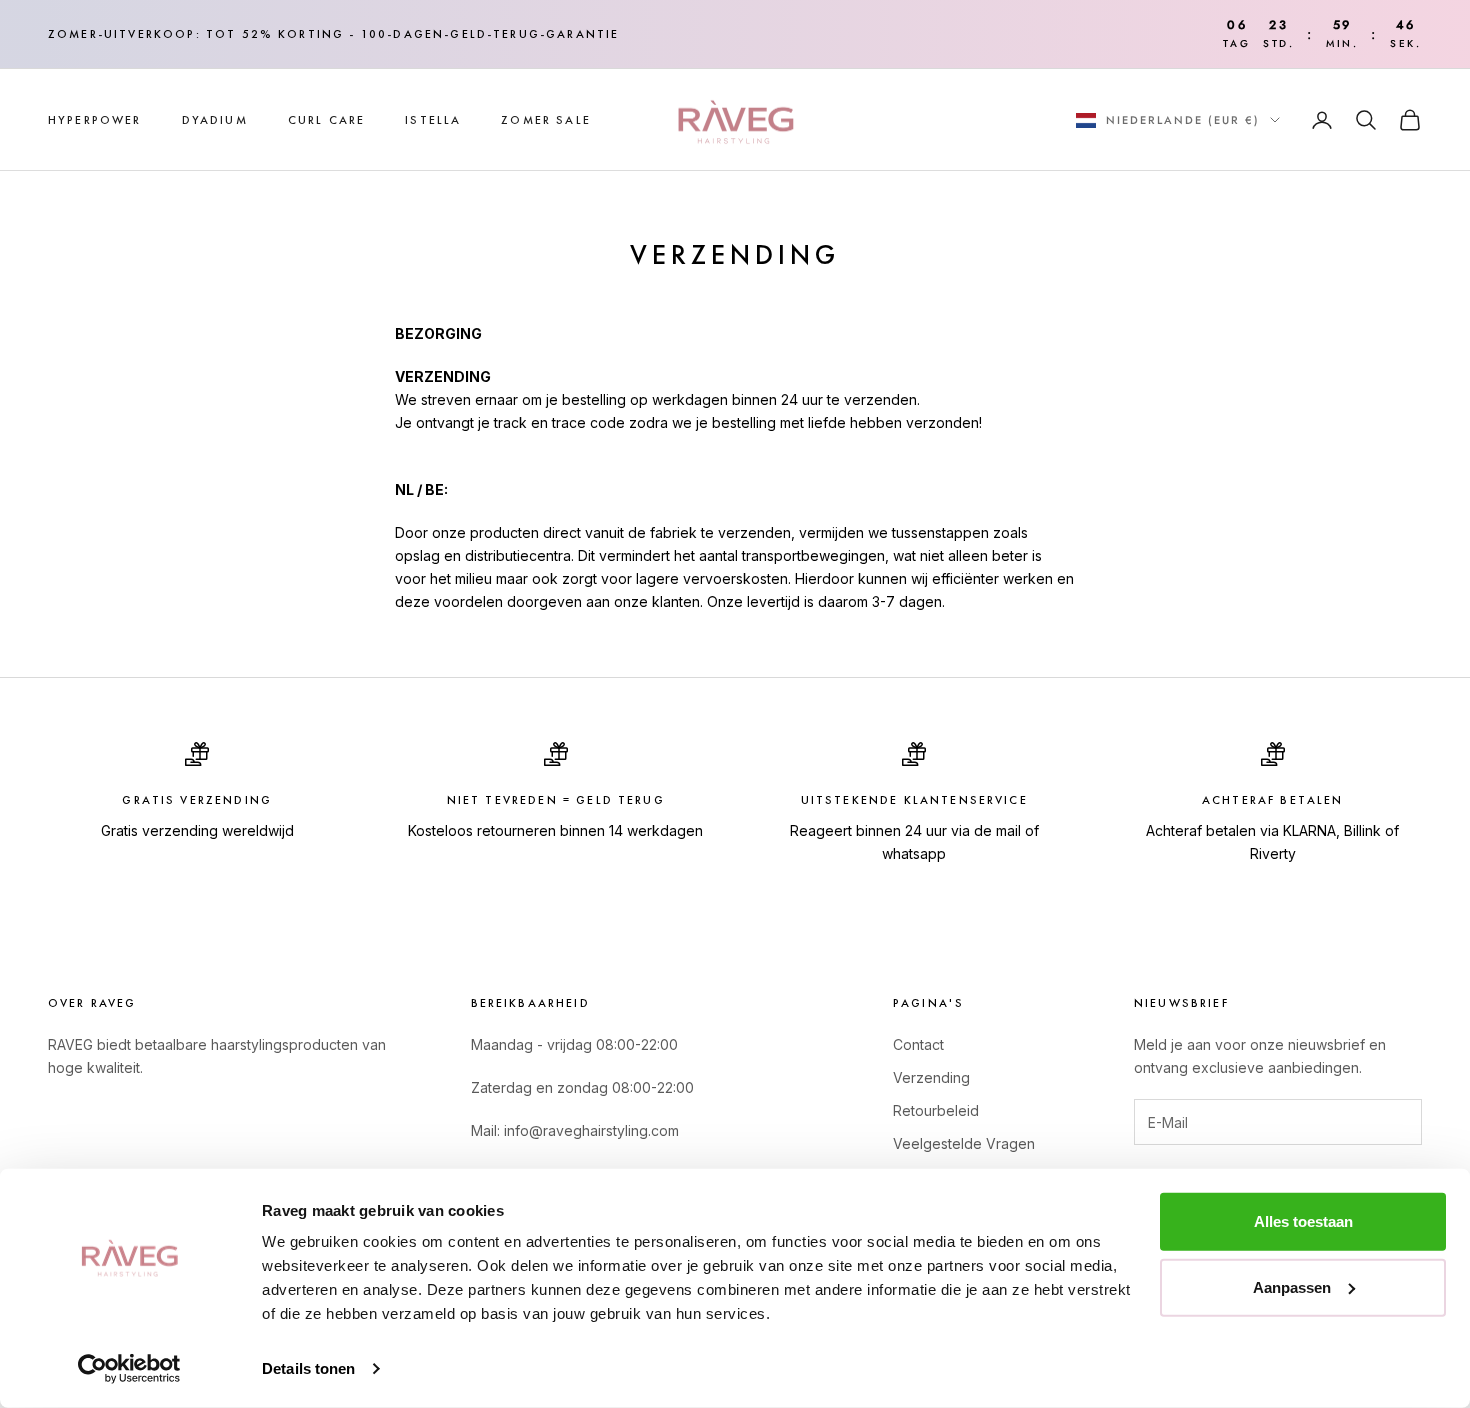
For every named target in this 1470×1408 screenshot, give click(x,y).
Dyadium (215, 120)
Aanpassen (1292, 1286)
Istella (433, 120)
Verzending (931, 1077)
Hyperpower (95, 120)
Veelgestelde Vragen (964, 1143)
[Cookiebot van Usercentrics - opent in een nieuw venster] (129, 1369)
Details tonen (308, 1368)
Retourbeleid (936, 1110)
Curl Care (326, 120)
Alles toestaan (1303, 1221)
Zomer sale (546, 120)
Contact (918, 1044)
